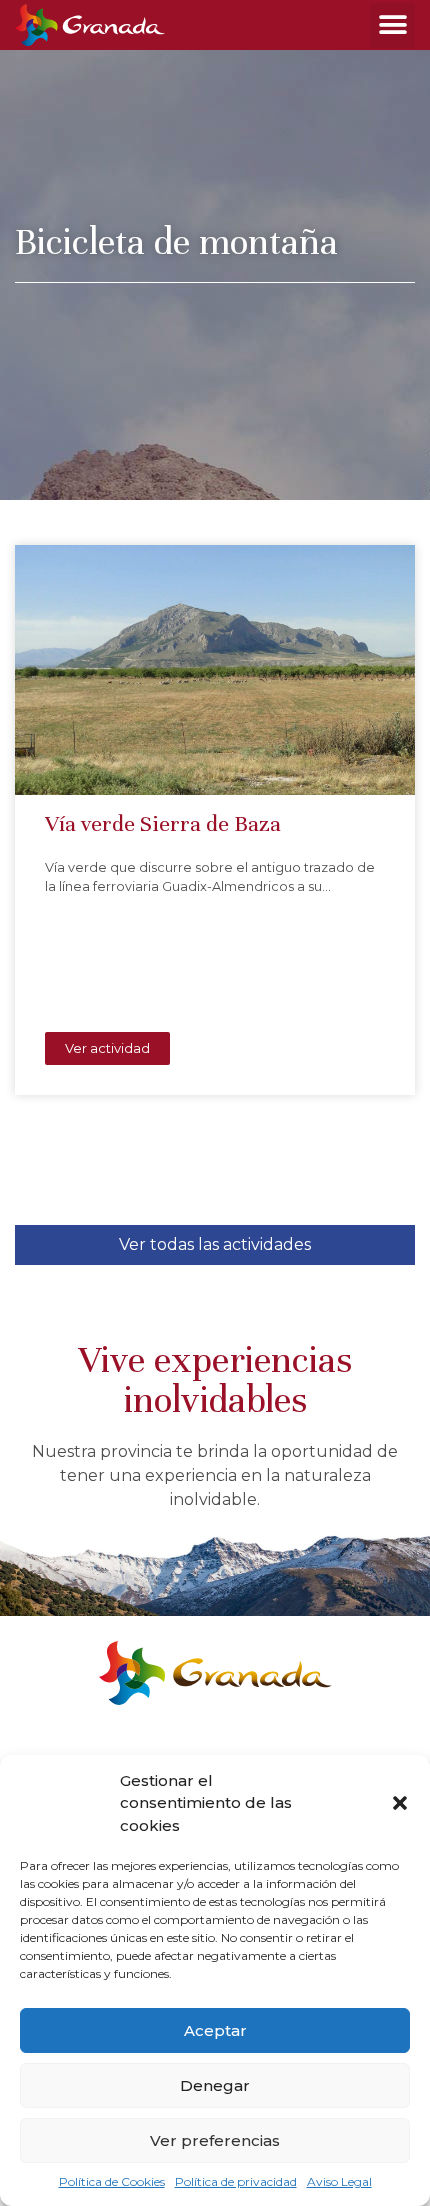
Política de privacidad (236, 2181)
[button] (400, 1803)
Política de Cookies (112, 2181)
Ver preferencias (215, 2140)
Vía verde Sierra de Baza (163, 823)
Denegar (215, 2085)
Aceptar (215, 2030)
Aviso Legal (339, 2181)
